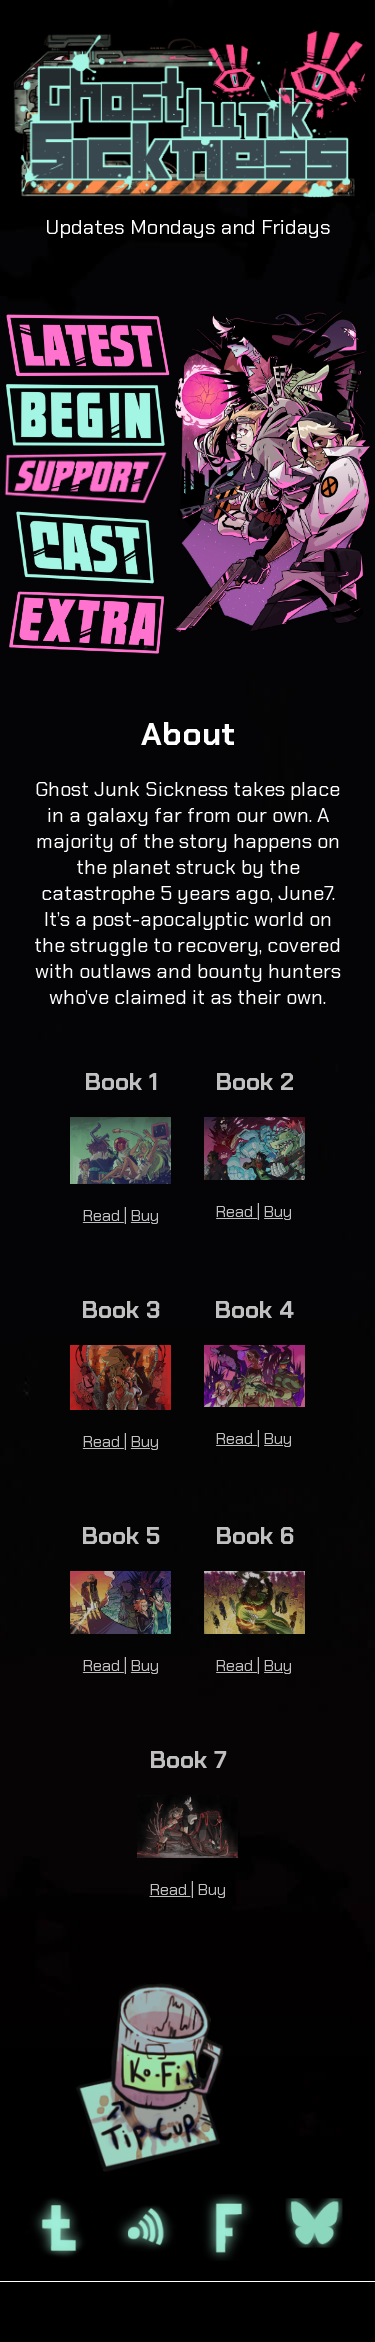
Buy (145, 1215)
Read (103, 1215)
